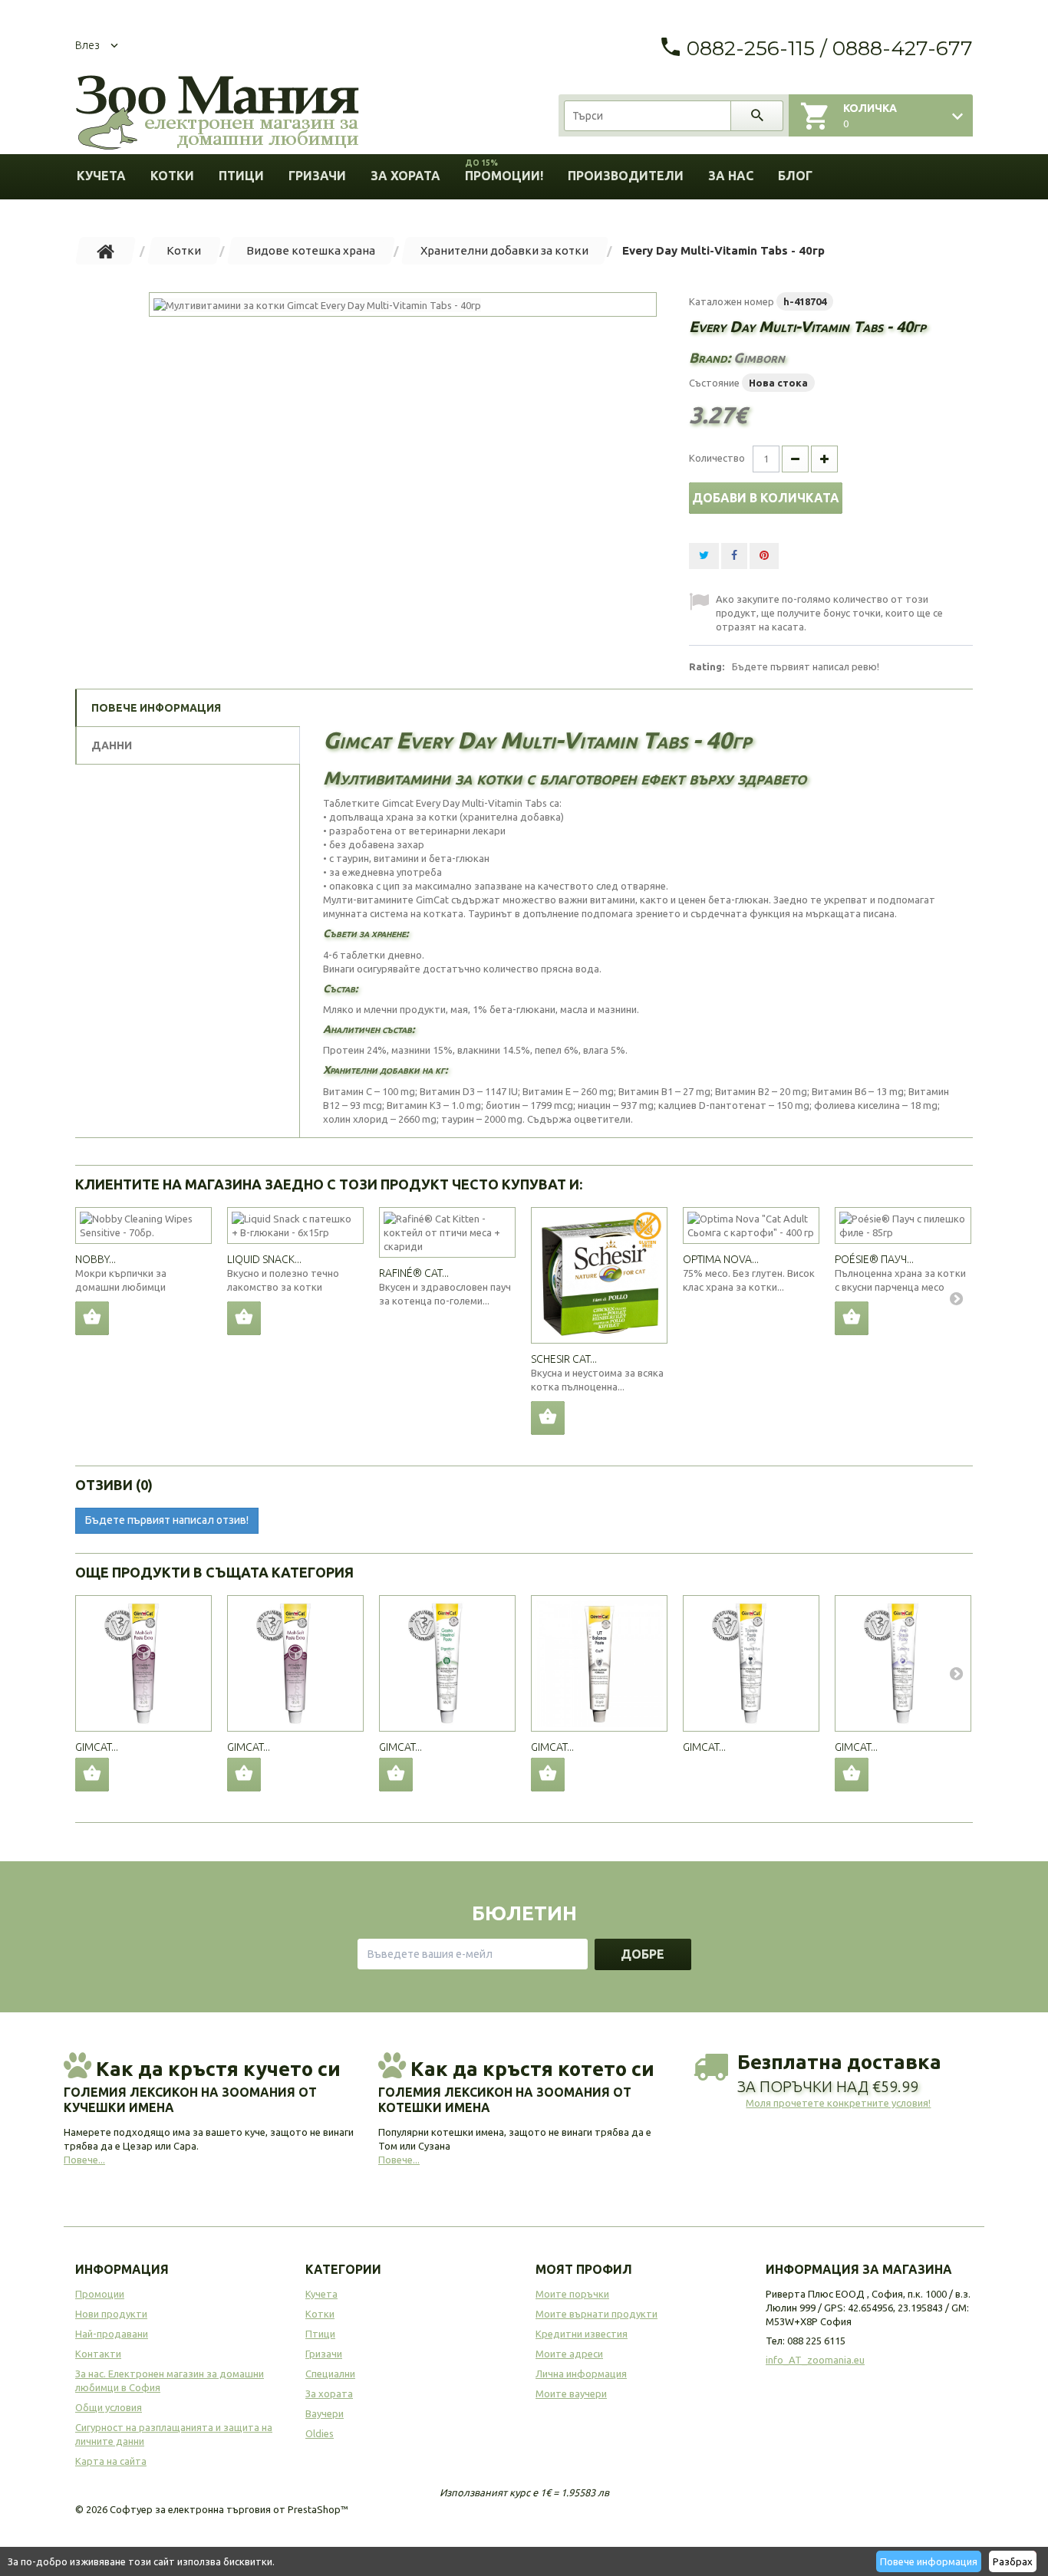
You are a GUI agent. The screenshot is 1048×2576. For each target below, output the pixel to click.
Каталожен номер (732, 301)
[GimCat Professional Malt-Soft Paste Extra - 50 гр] (143, 1663)
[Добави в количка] (92, 1318)
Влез (87, 45)
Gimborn (759, 357)
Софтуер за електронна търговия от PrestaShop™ (229, 2509)
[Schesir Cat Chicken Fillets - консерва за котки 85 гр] (599, 1275)
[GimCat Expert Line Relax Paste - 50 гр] (903, 1663)
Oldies (320, 2433)
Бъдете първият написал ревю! (806, 666)
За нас (731, 176)
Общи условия (109, 2407)
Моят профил (584, 2269)
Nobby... (96, 1259)
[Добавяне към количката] (92, 1775)
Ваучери (325, 2413)
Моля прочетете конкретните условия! (838, 2103)
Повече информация (929, 2561)
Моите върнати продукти (597, 2314)
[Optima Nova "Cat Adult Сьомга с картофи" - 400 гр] (751, 1225)
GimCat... (97, 1747)
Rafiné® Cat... (414, 1273)
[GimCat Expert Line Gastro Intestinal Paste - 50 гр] (447, 1663)
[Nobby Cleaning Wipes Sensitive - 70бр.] (143, 1225)
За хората (405, 176)
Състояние (714, 383)
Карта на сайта (111, 2461)
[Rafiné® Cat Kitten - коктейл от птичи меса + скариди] (447, 1232)
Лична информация (581, 2374)
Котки (172, 176)
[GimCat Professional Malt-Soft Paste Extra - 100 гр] (295, 1663)
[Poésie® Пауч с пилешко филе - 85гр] (903, 1225)
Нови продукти (111, 2314)
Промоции (100, 2294)
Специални (330, 2374)
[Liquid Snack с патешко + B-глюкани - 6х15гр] (295, 1225)
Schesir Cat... (564, 1359)
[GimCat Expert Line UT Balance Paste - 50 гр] (599, 1663)
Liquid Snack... (264, 1259)
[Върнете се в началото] (106, 251)
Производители (626, 176)
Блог (795, 176)
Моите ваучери (571, 2393)
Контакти (98, 2354)
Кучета (101, 176)
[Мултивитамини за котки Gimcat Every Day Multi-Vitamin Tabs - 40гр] (403, 304)
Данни (112, 745)
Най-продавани (112, 2334)
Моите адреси (569, 2354)
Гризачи (317, 176)
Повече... (84, 2160)
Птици (241, 176)
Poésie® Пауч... (874, 1259)
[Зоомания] (217, 113)
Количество (717, 458)
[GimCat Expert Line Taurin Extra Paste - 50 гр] (751, 1663)
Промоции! (504, 171)
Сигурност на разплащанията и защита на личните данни (174, 2434)
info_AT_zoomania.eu (815, 2360)
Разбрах (1013, 2561)
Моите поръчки (572, 2294)
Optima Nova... (721, 1259)
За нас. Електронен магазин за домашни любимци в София (170, 2380)
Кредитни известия (582, 2334)
